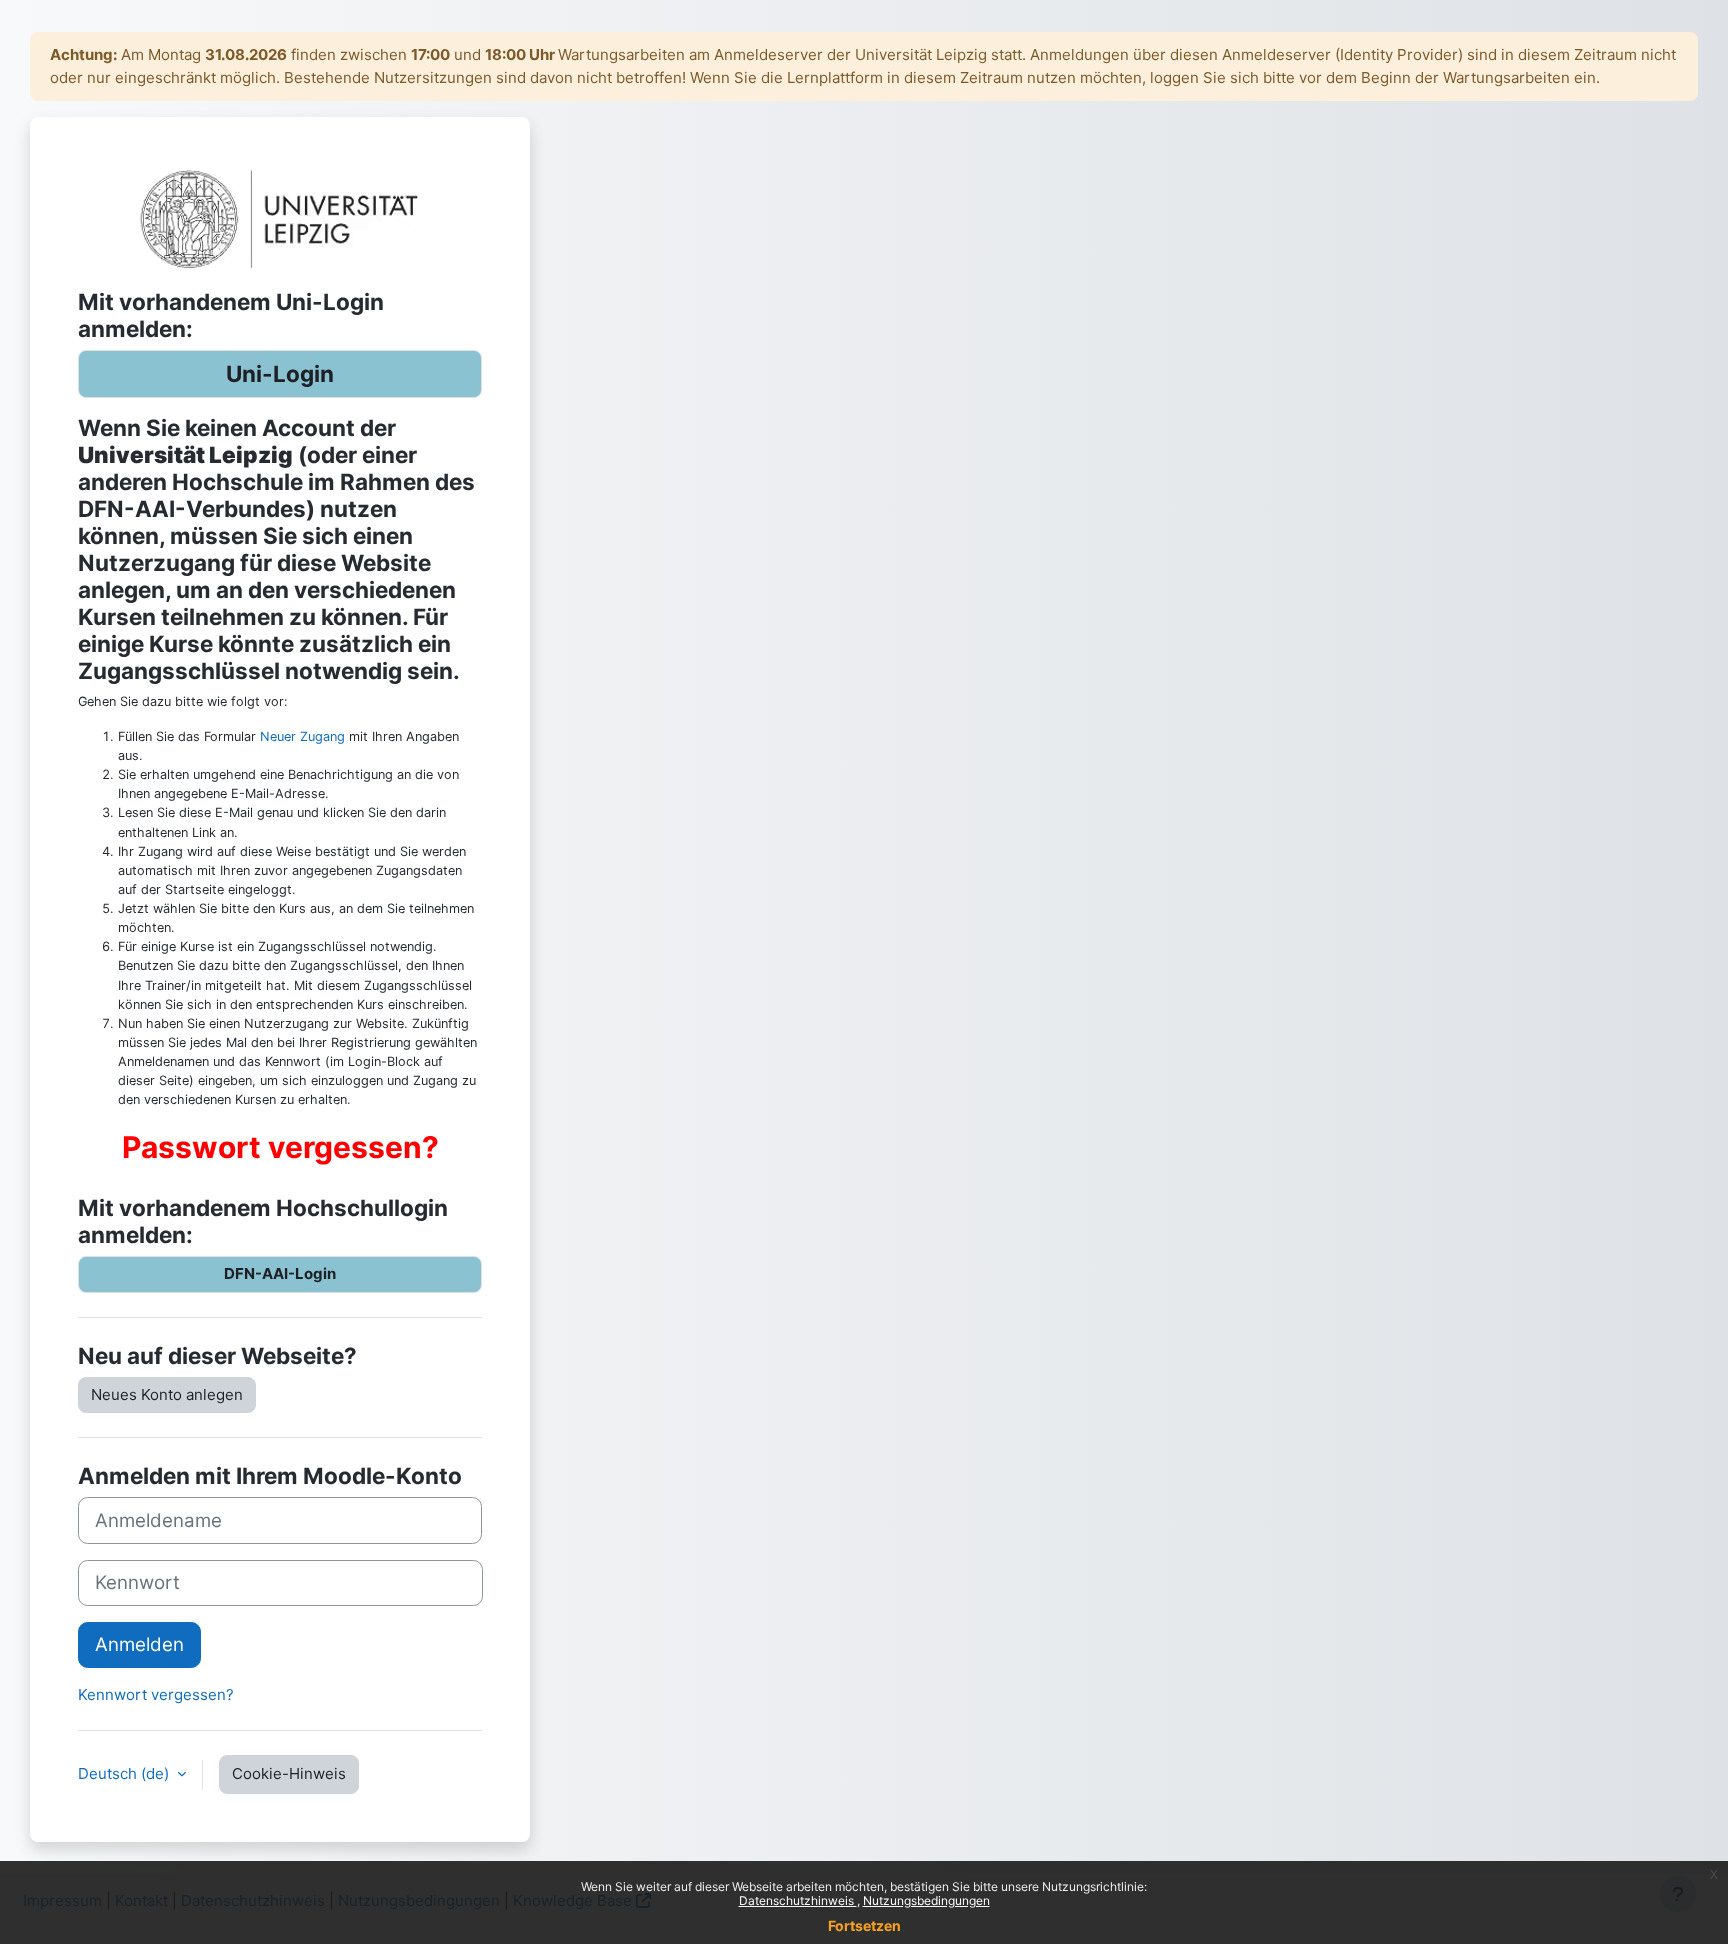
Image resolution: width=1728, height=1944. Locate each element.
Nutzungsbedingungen (926, 1900)
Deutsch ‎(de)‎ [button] (125, 1773)
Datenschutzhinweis (798, 1900)
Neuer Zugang (302, 736)
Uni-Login (280, 373)
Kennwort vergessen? (156, 1694)
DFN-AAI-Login (280, 1273)
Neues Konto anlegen (167, 1394)
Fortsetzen (864, 1925)
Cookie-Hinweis (289, 1773)
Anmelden (139, 1644)
